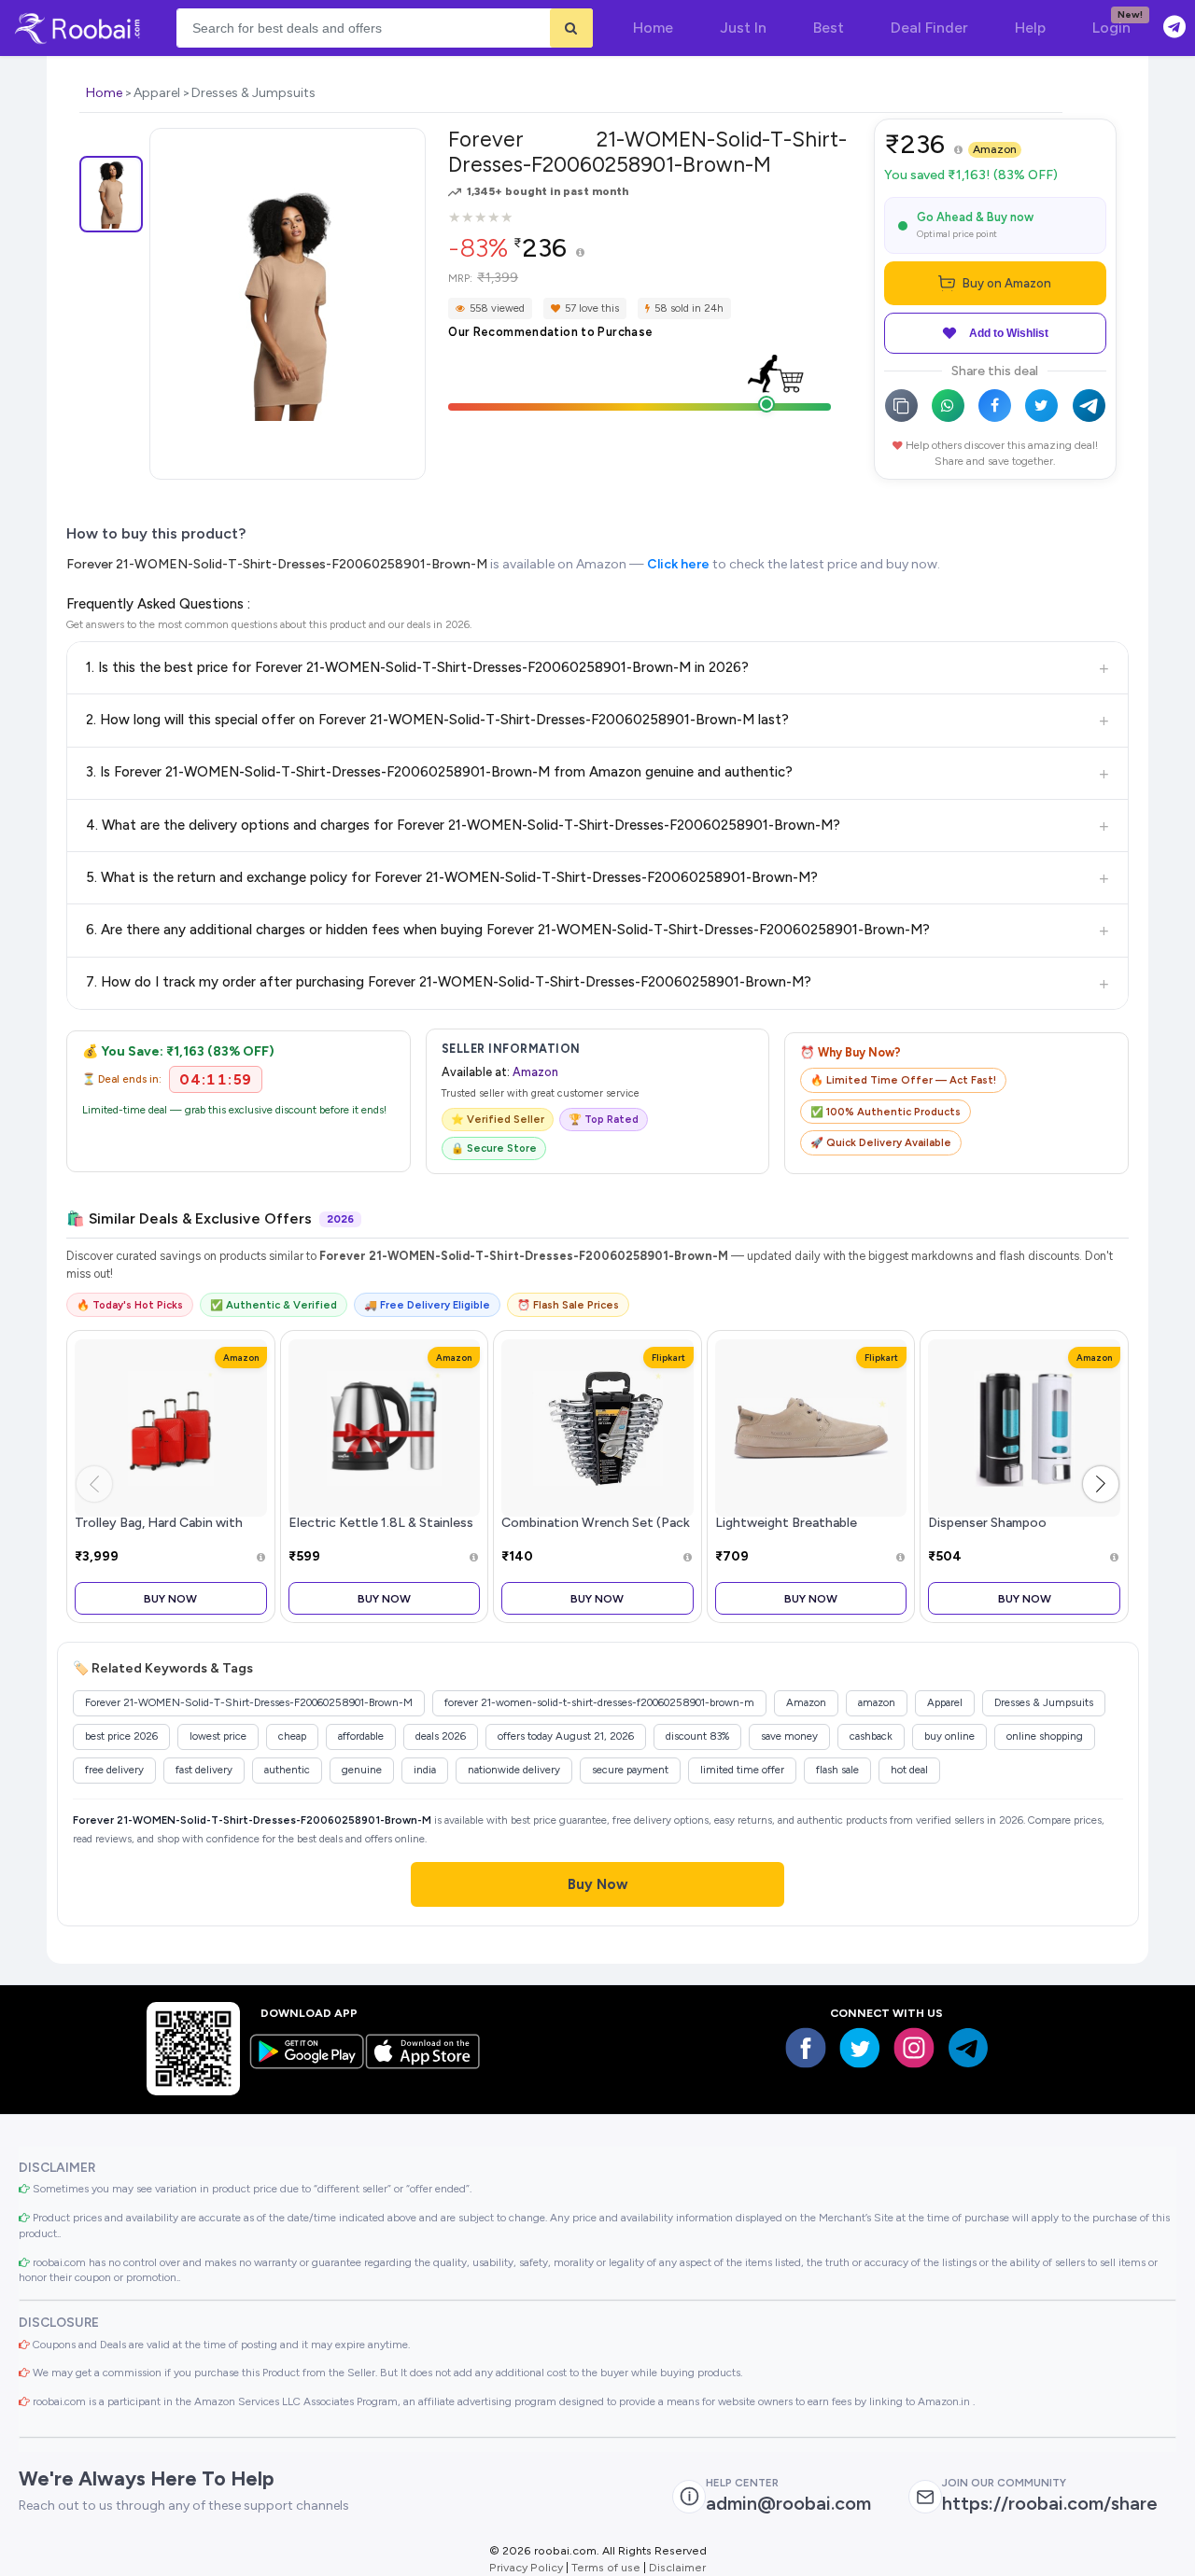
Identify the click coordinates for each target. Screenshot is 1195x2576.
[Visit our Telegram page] (968, 2048)
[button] (1101, 1484)
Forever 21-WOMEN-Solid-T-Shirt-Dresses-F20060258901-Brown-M (277, 564)
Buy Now (170, 1598)
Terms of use (606, 2567)
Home (104, 93)
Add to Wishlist (1009, 333)
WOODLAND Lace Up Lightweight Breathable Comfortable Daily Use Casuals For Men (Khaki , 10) (807, 1531)
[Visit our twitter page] (860, 2048)
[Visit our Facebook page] (806, 2048)
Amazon (995, 149)
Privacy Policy (526, 2567)
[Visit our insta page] (914, 2048)
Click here (678, 564)
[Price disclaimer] (580, 253)
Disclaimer (677, 2567)
